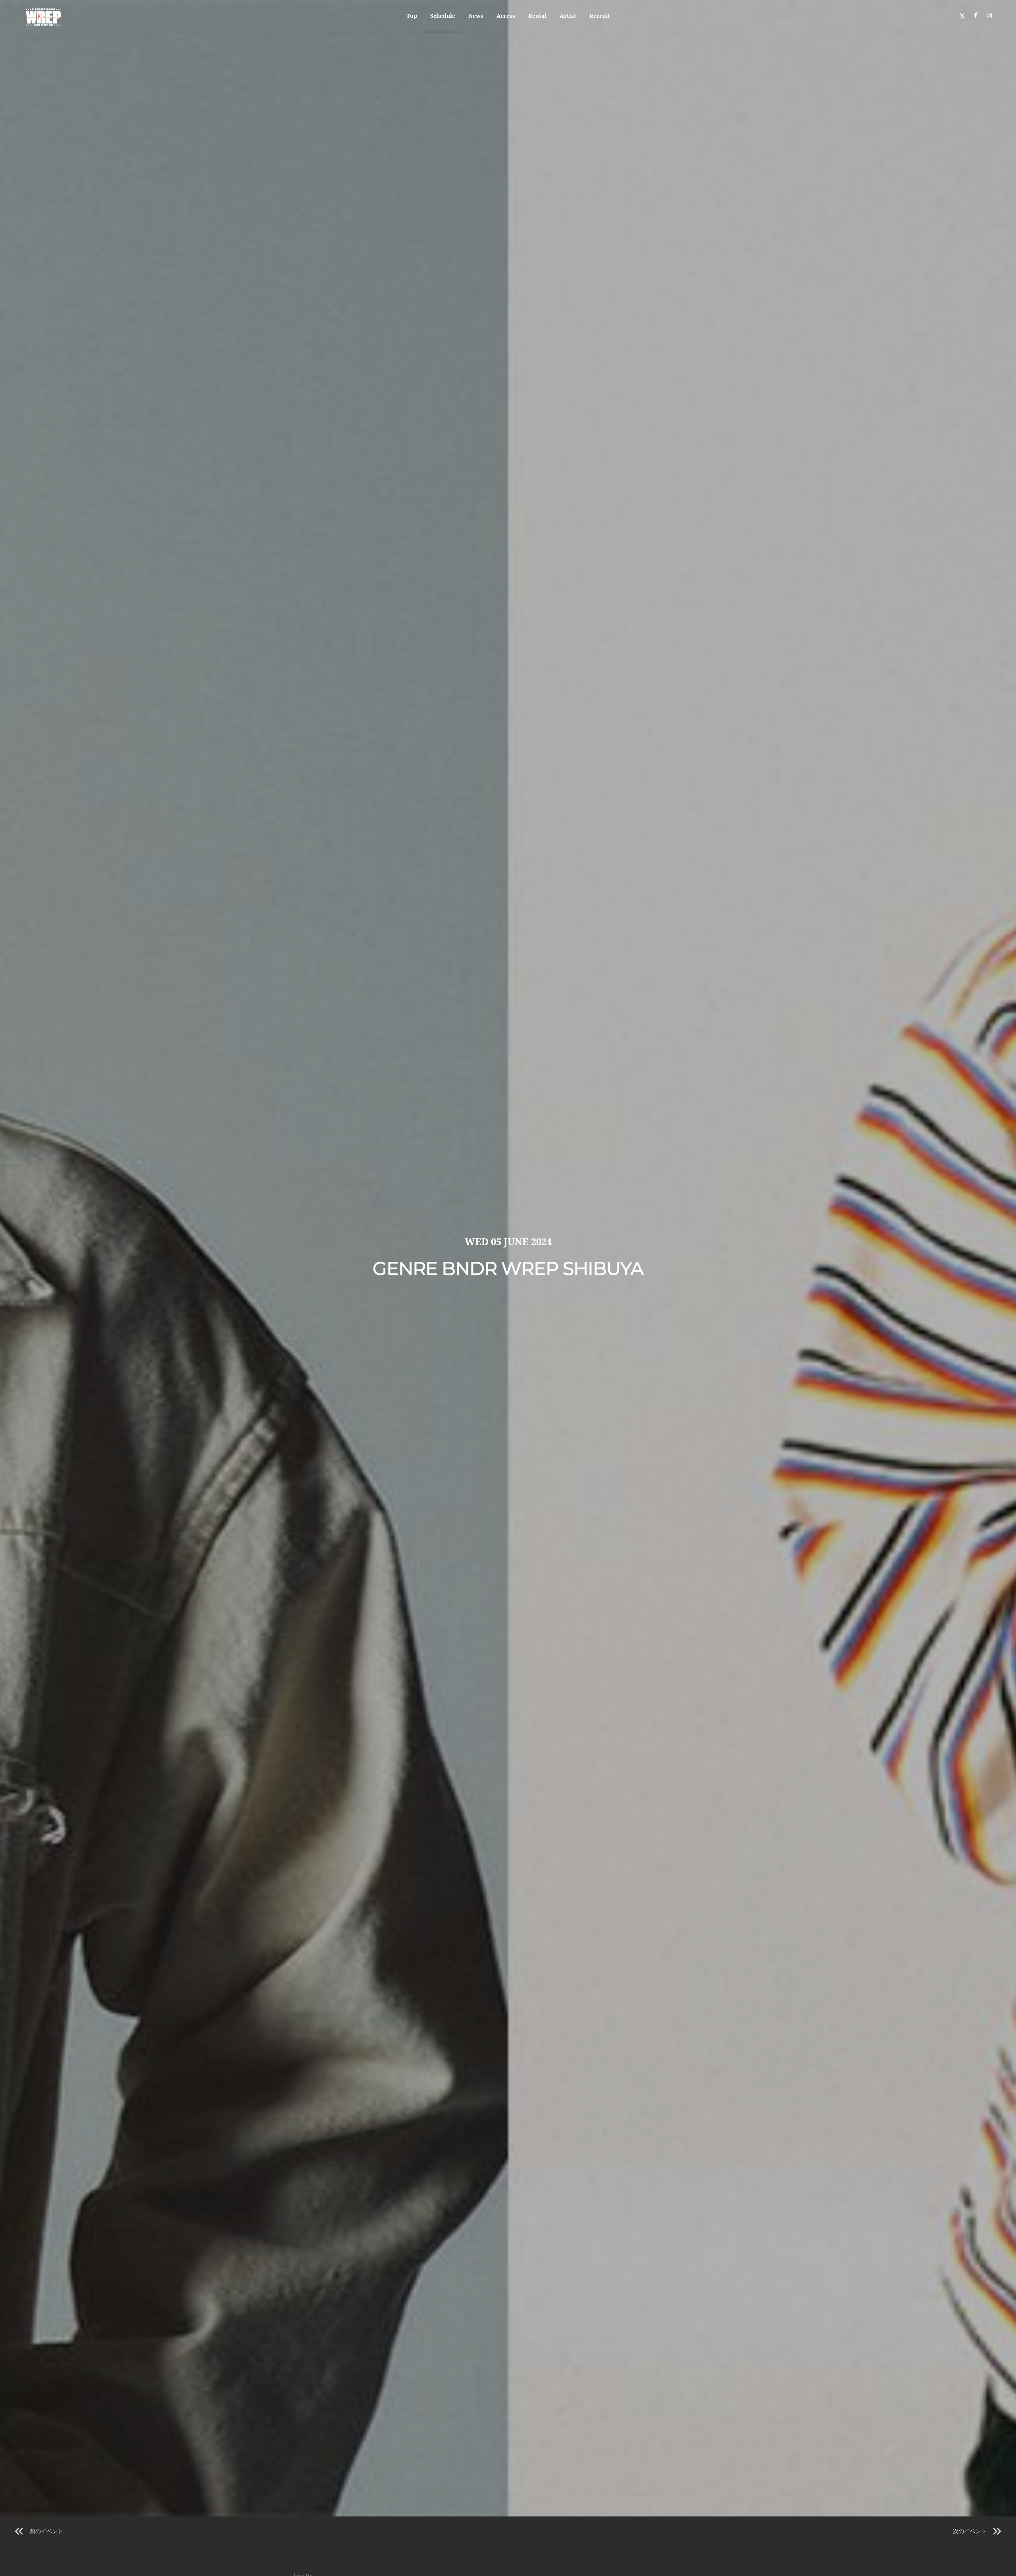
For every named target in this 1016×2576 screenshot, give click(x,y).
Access (506, 16)
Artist (568, 16)
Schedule (443, 16)
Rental (537, 16)
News (476, 16)
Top (412, 16)
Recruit (600, 16)
